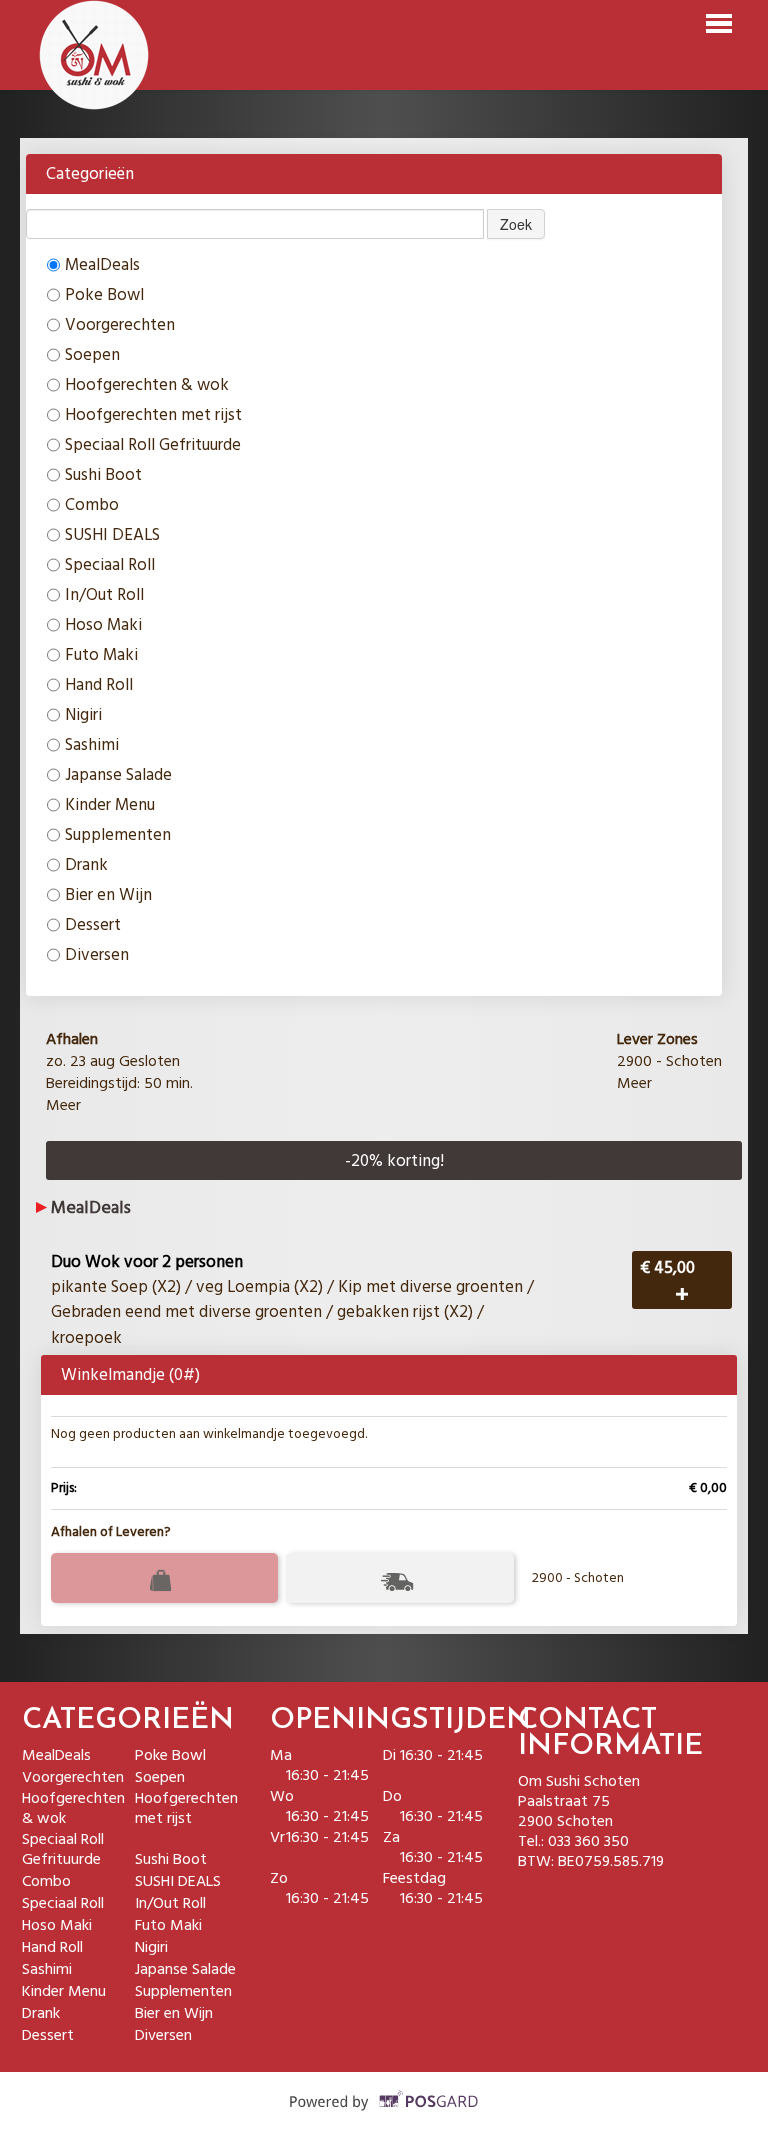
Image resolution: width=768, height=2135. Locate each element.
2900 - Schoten (578, 1578)
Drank (86, 864)
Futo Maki (101, 654)
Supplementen (118, 834)
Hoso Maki (103, 624)
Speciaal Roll (110, 564)
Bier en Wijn (108, 894)
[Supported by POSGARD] (384, 2116)
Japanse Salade (118, 774)
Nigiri (83, 714)
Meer (63, 1105)
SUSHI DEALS (112, 534)
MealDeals (102, 264)
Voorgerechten (120, 324)
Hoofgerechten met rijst (153, 414)
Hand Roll (99, 684)
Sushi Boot (103, 474)
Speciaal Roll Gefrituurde (153, 444)
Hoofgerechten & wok (147, 384)
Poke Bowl (104, 294)
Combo (92, 504)
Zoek (516, 224)
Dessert (93, 924)
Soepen (92, 354)
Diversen (97, 954)
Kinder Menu (110, 804)
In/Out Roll (104, 594)
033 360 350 (588, 1841)
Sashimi (92, 744)
